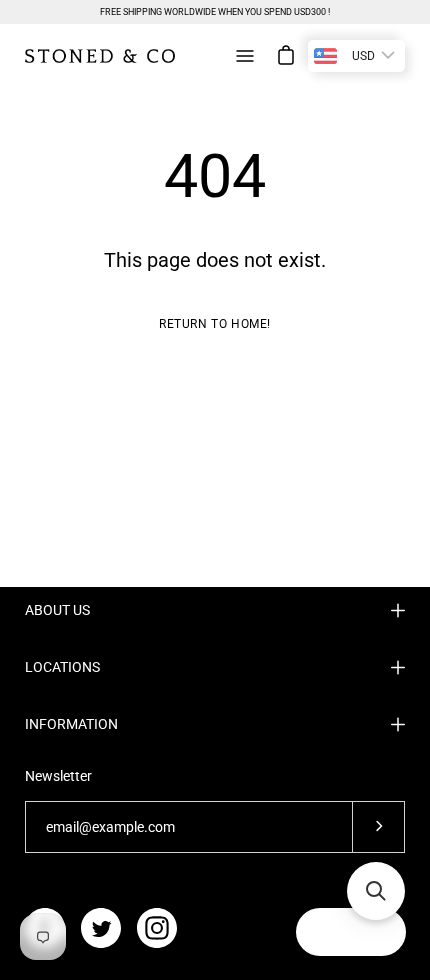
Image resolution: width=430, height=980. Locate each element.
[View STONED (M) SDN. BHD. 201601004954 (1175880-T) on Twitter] (101, 928)
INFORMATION (71, 724)
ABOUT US (57, 610)
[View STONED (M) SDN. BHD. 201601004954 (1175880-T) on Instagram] (157, 928)
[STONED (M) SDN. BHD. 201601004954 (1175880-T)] (100, 56)
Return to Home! (215, 324)
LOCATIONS (62, 667)
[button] (376, 891)
